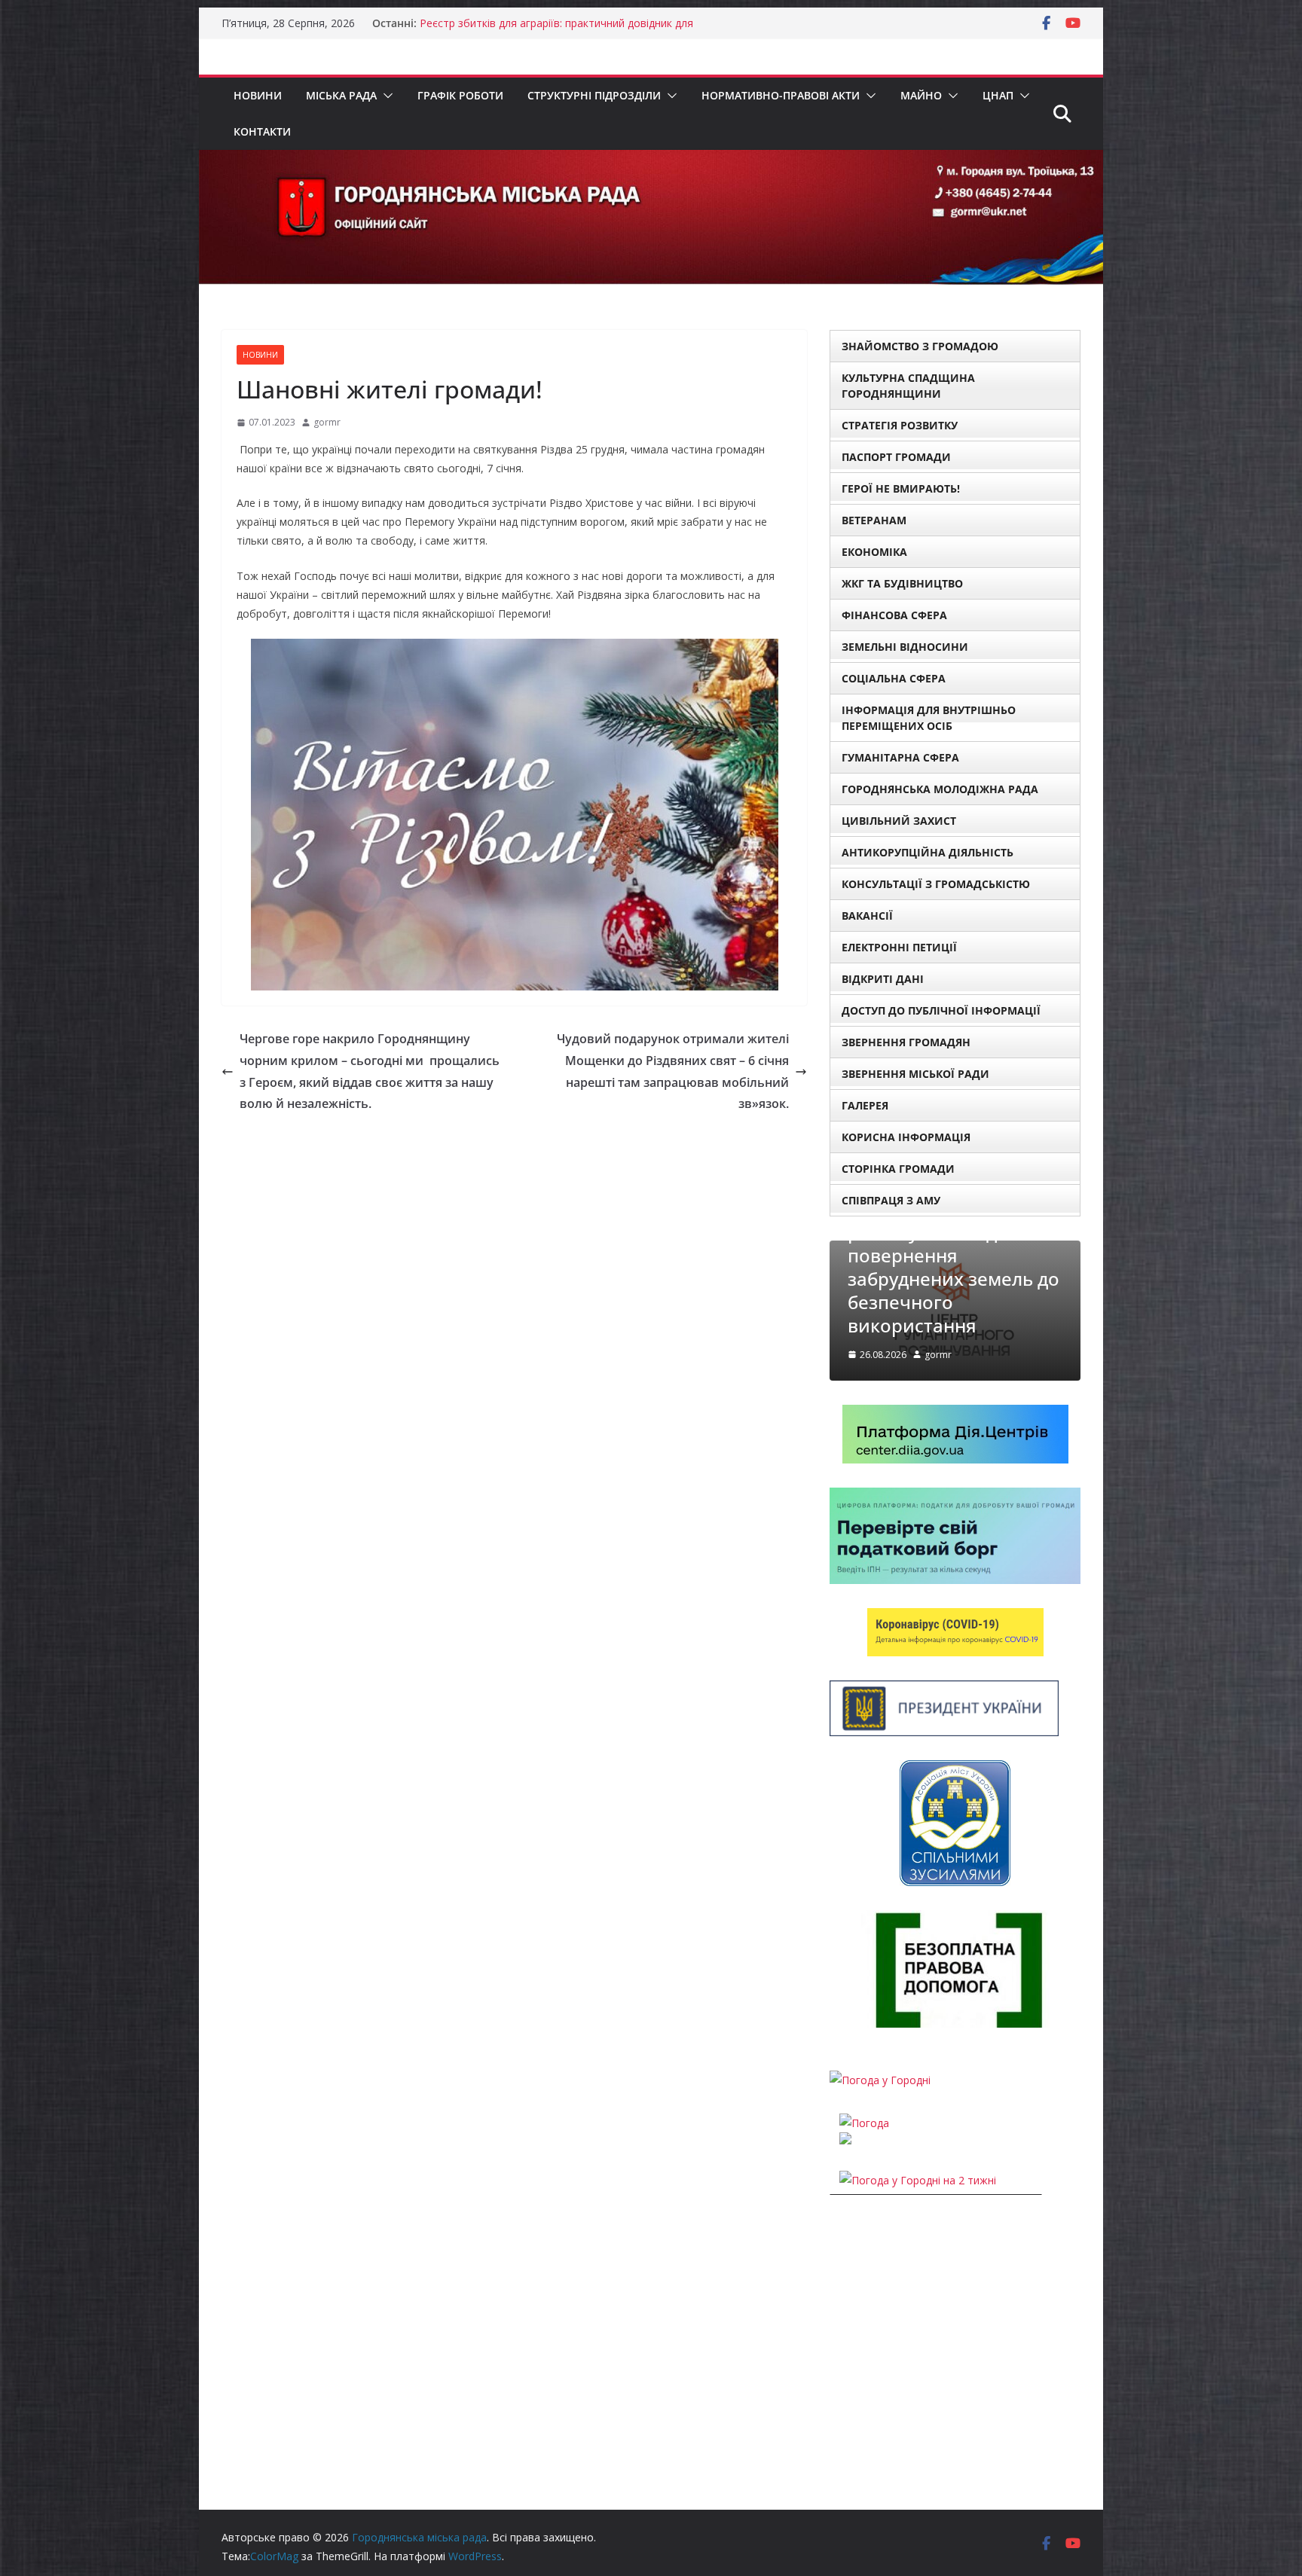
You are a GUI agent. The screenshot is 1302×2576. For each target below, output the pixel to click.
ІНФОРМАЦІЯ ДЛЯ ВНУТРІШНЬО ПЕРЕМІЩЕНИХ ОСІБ (929, 718)
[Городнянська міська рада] (651, 160)
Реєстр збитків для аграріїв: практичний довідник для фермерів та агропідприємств (556, 31)
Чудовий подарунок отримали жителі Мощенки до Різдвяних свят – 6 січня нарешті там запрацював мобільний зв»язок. (673, 1071)
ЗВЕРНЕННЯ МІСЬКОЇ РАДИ (915, 1074)
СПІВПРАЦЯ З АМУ (891, 1200)
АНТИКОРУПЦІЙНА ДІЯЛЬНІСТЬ (928, 852)
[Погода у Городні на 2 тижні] (918, 2180)
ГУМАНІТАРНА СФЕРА (900, 757)
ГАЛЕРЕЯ (865, 1105)
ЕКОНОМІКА (874, 552)
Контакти (262, 131)
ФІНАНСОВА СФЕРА (894, 615)
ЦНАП (998, 95)
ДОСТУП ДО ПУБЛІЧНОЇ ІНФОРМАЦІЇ (941, 1010)
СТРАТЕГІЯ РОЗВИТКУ (900, 425)
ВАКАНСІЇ (867, 916)
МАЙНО (921, 95)
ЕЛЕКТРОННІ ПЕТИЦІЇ (899, 947)
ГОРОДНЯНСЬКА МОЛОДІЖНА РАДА (940, 789)
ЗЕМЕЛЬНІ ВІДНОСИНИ (905, 647)
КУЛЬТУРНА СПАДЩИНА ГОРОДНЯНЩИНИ (908, 386)
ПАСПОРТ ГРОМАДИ (896, 457)
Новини (258, 95)
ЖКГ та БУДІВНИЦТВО (902, 583)
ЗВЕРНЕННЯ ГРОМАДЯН (906, 1042)
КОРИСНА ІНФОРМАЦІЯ (906, 1137)
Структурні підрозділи (594, 95)
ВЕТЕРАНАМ (874, 520)
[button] (385, 96)
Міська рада (341, 95)
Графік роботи (460, 95)
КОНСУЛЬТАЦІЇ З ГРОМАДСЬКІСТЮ (936, 884)
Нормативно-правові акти (781, 95)
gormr (327, 422)
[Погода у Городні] (880, 2080)
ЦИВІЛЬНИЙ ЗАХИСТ (899, 821)
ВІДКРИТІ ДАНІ (883, 979)
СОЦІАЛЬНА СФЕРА (894, 678)
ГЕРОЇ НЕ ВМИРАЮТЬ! (901, 488)
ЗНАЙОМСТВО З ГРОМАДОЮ (920, 346)
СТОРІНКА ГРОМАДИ (898, 1169)
